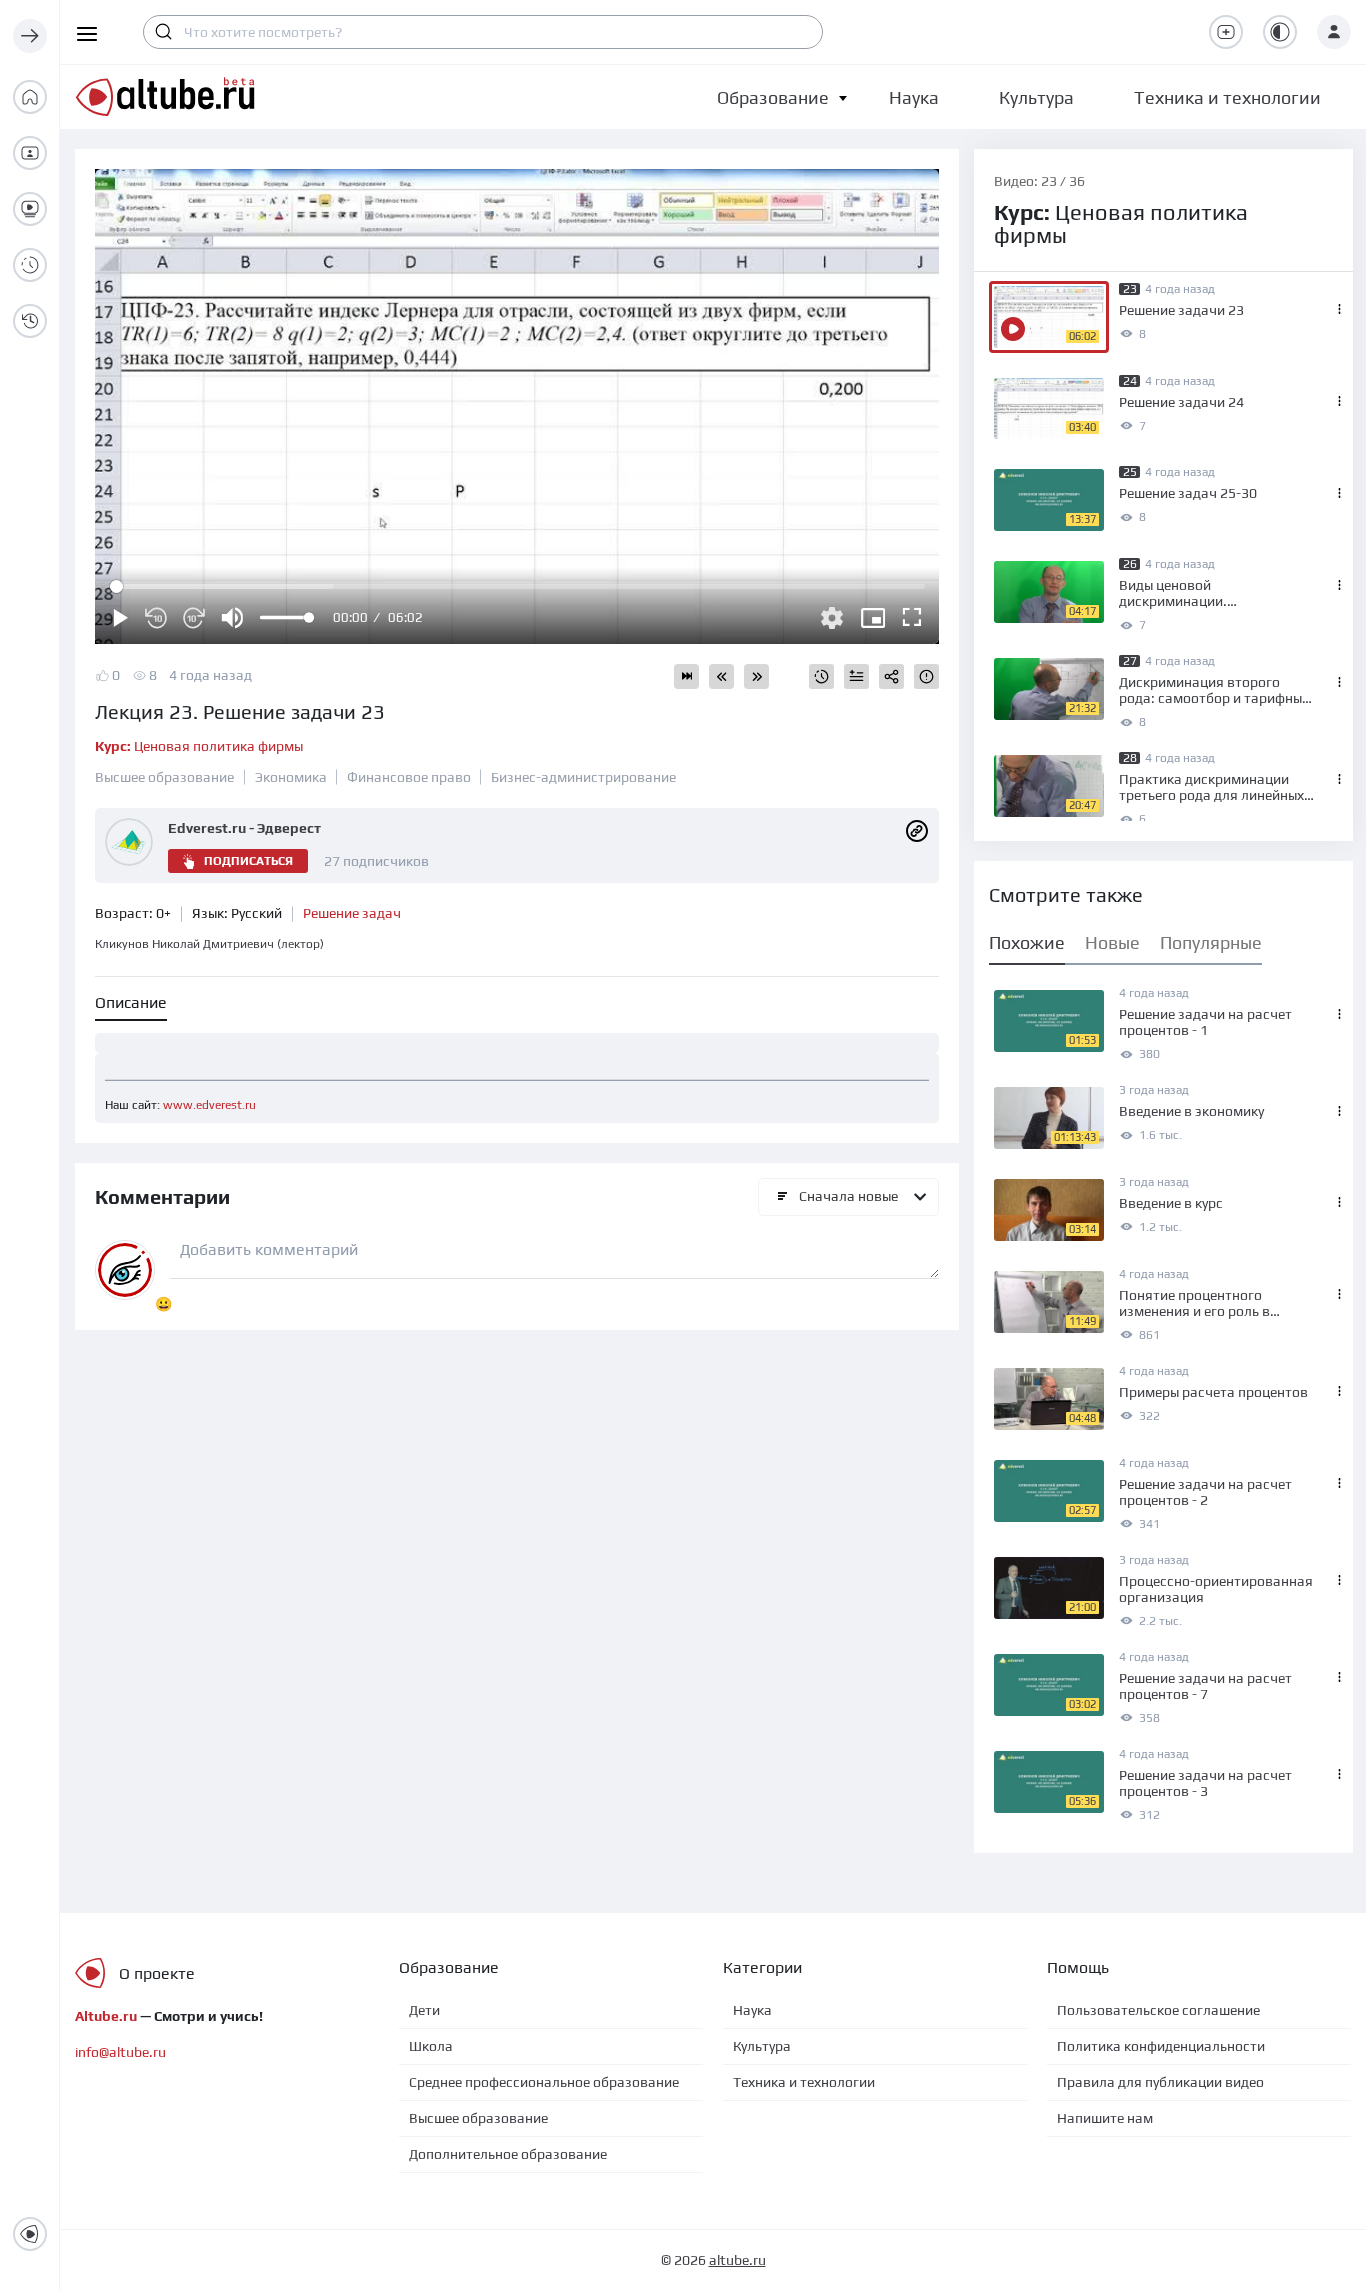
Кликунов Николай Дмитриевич (209, 944)
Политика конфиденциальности (1161, 2046)
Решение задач (352, 913)
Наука (752, 2010)
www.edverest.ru (209, 1105)
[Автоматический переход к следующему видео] (686, 676)
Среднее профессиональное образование (544, 2082)
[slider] (286, 617)
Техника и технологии (804, 2082)
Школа (431, 2046)
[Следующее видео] (756, 676)
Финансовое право (409, 777)
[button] (773, 97)
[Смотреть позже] (821, 676)
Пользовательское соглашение (1158, 2010)
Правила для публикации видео (1160, 2082)
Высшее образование (164, 777)
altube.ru (737, 2260)
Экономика (291, 777)
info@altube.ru (120, 2052)
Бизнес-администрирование (583, 777)
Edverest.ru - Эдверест (244, 828)
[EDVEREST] (917, 830)
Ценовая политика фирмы (199, 746)
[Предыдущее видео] (721, 676)
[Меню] (30, 36)
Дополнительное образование (508, 2154)
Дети (424, 2010)
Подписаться (248, 861)
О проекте (157, 1973)
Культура (762, 2046)
